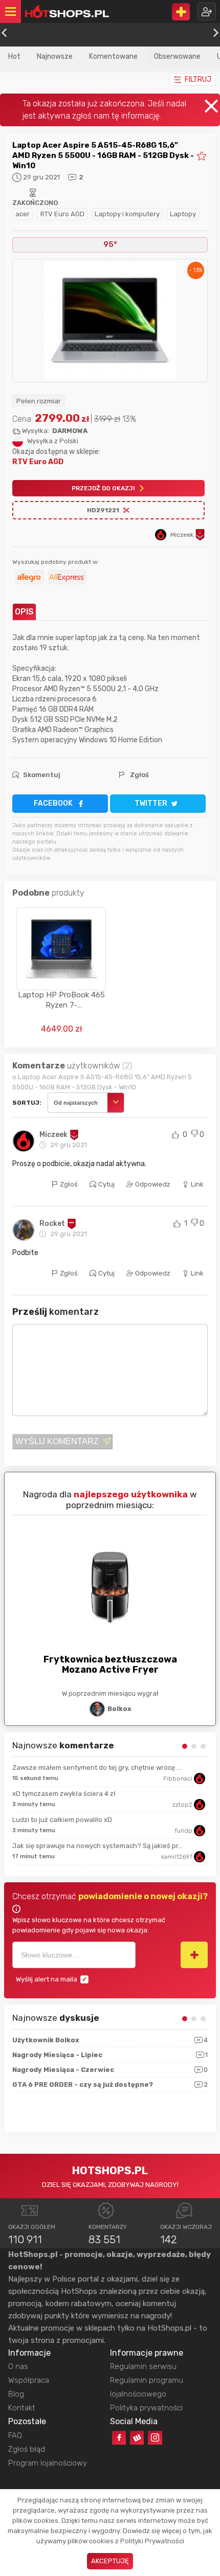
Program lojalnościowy (48, 2463)
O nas (18, 2366)
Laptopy (183, 214)
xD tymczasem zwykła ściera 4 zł (64, 1794)
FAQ (15, 2435)
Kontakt (22, 2408)
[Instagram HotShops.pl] (155, 2438)
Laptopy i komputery (127, 214)
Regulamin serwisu (143, 2366)
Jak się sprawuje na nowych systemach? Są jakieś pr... (97, 1846)
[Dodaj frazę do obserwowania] (194, 1955)
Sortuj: (27, 1103)
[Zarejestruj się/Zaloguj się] (207, 12)
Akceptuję (110, 2561)
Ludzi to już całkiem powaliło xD (62, 1820)
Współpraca (29, 2380)
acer (23, 214)
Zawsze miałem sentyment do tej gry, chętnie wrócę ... (97, 1768)
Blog (16, 2394)
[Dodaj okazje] (181, 12)
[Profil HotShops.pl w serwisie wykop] (137, 2438)
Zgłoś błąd (27, 2449)
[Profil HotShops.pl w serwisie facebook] (119, 2438)
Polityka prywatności (146, 2408)
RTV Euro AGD (62, 214)
